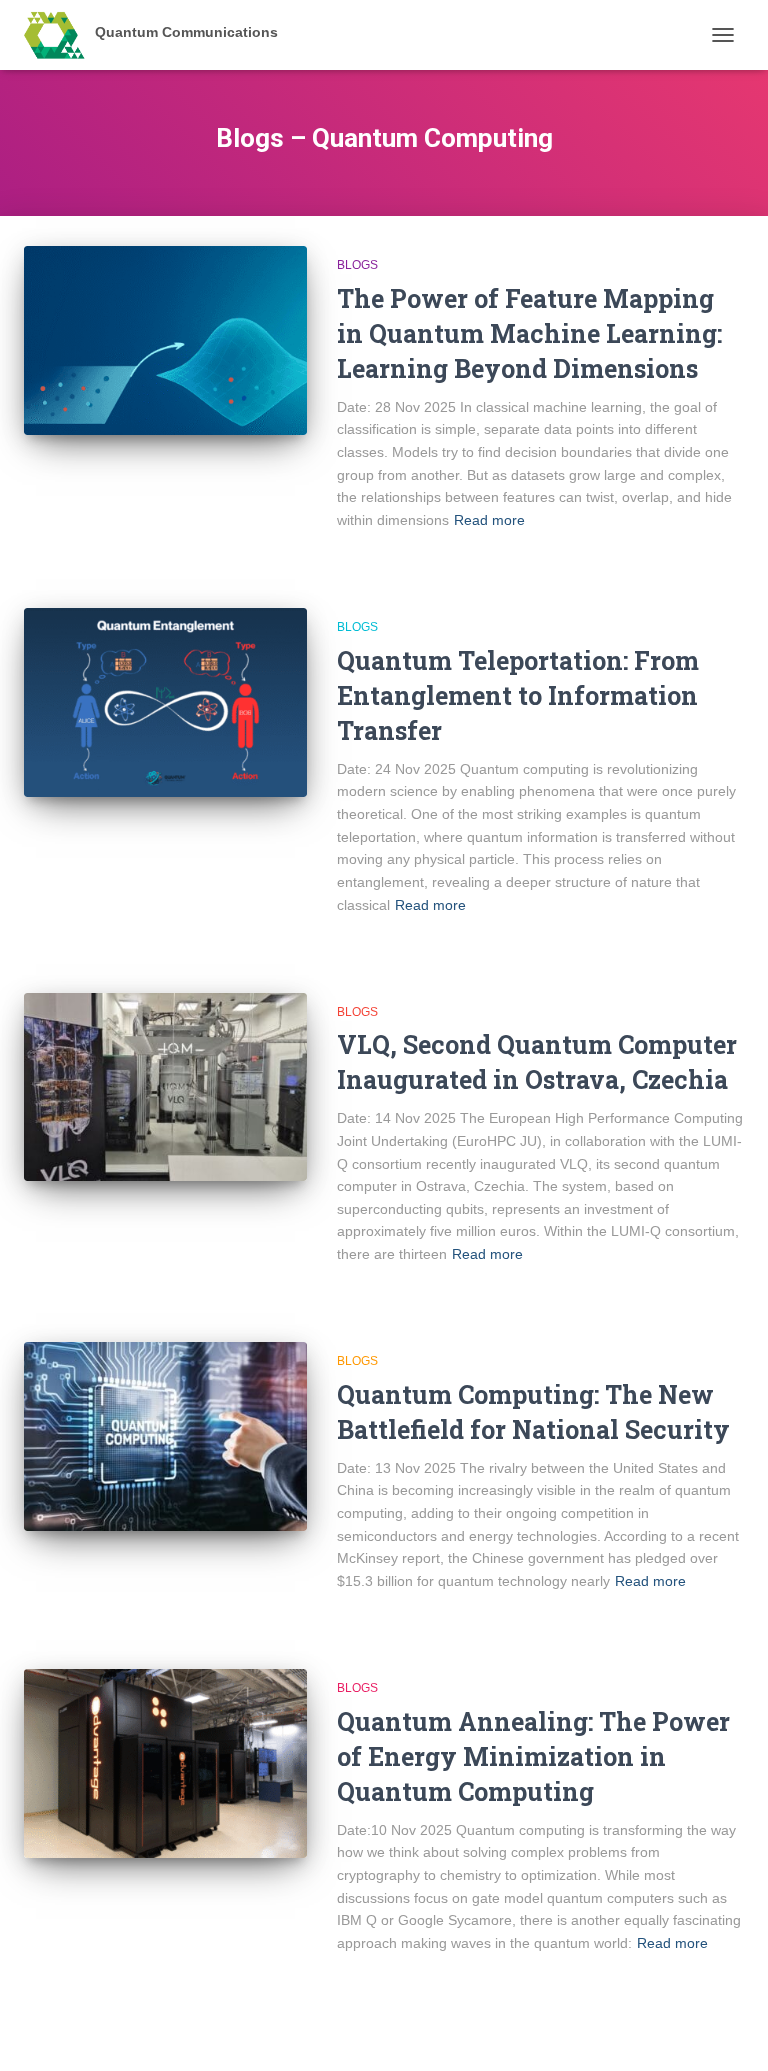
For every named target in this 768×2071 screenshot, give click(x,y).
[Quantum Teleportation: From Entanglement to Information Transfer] (165, 702)
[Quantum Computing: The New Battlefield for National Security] (165, 1436)
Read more (489, 520)
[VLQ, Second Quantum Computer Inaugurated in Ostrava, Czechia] (165, 1087)
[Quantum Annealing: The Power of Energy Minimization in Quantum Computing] (165, 1763)
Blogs (357, 265)
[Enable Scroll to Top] (728, 2031)
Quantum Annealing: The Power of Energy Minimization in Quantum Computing (533, 1756)
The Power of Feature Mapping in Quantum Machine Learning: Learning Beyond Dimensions (529, 333)
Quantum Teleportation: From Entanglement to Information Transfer (518, 695)
